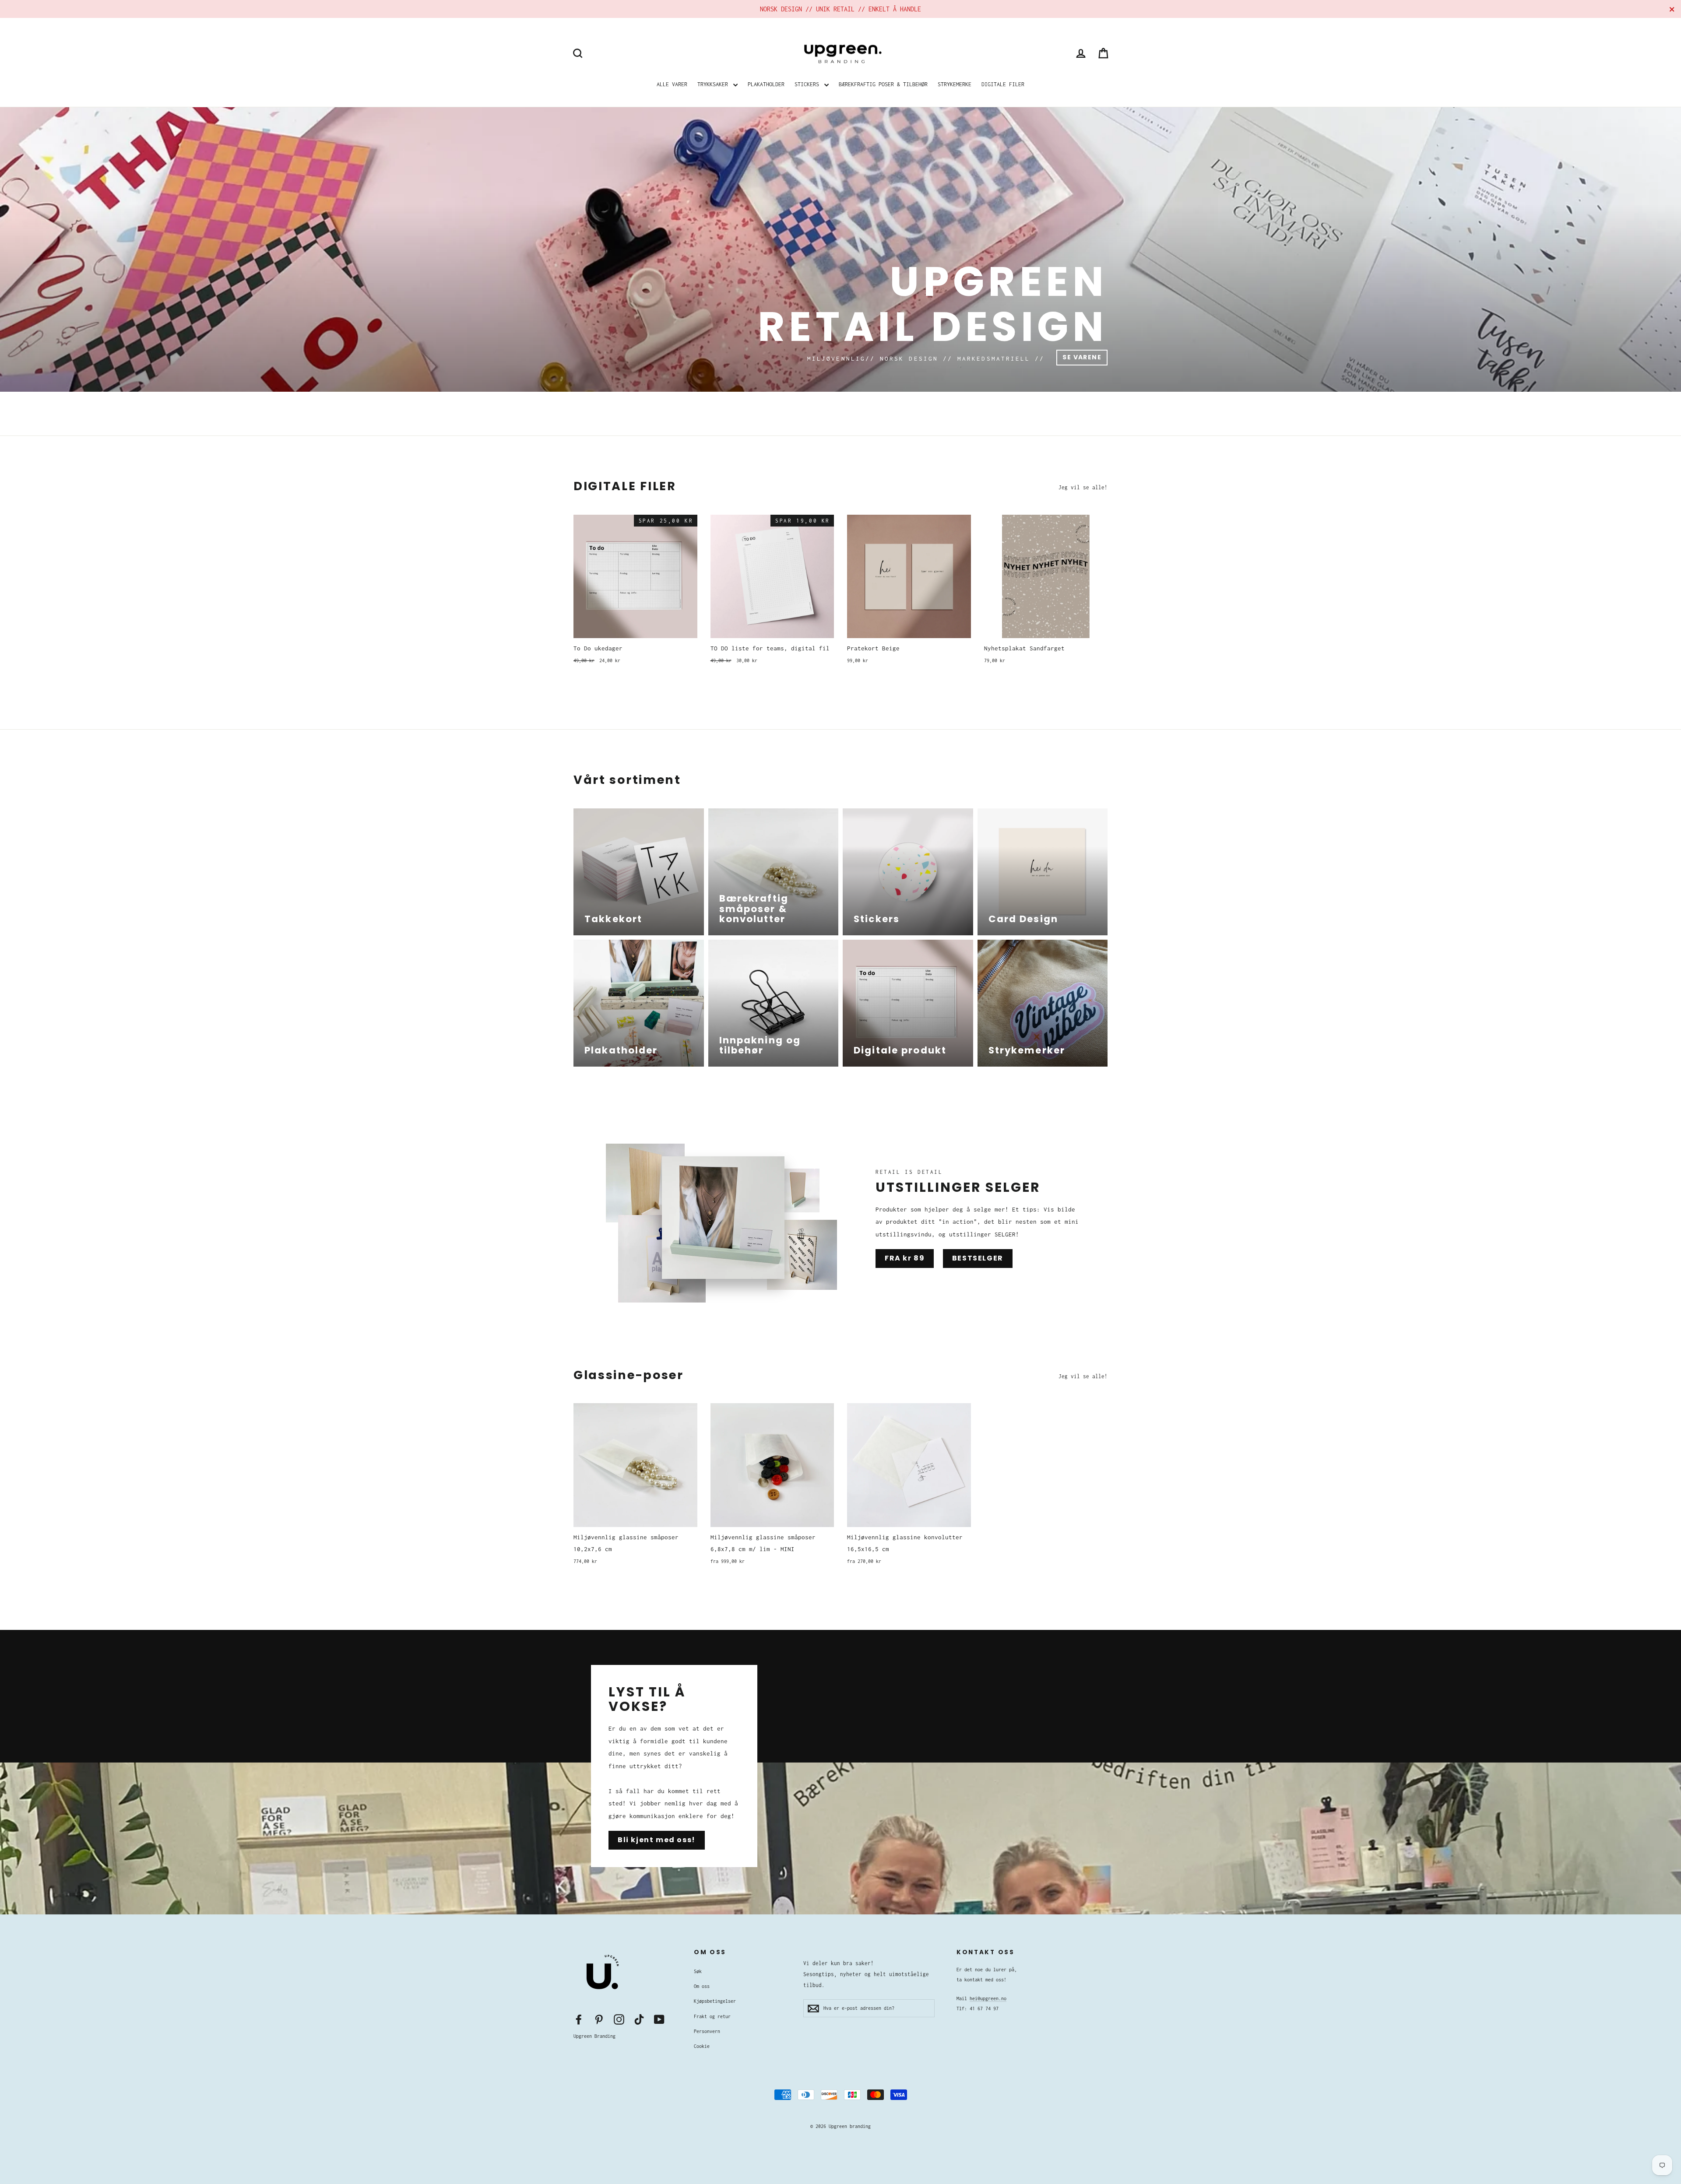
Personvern (707, 2031)
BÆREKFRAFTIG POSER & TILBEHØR (883, 84)
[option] (840, 249)
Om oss (702, 1986)
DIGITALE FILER (1003, 84)
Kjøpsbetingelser (715, 2001)
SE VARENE (1082, 357)
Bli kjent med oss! (657, 1840)
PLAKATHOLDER (766, 84)
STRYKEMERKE (955, 84)
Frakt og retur (712, 2016)
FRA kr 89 (905, 1258)
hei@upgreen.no (988, 1998)
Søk (698, 1971)
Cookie (702, 2046)
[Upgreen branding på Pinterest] (599, 2019)
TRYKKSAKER (714, 84)
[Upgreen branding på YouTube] (659, 2019)
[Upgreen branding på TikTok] (639, 2019)
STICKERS (808, 84)
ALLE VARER (672, 84)
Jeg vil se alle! (1083, 487)
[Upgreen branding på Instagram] (619, 2019)
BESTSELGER (978, 1258)
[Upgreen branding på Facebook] (579, 2019)
